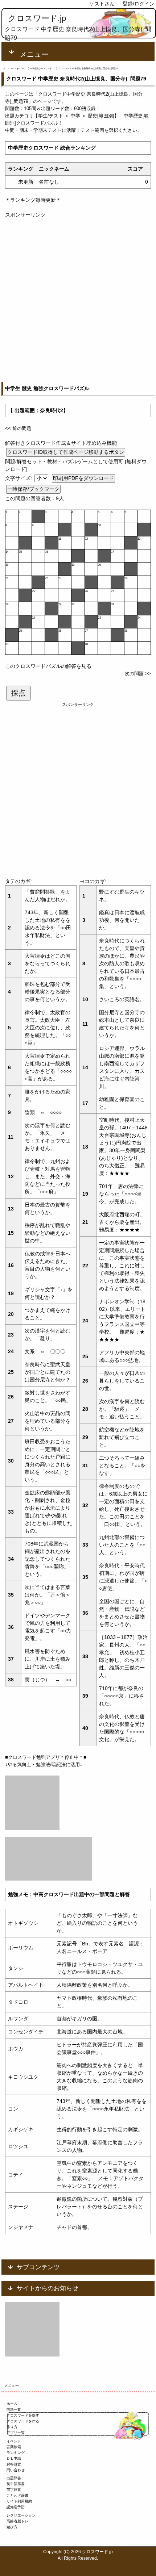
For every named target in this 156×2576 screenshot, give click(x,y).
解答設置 (14, 2464)
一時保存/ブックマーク (33, 489)
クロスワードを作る (23, 2421)
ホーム (12, 2404)
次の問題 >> (138, 674)
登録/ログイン (139, 4)
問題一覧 (14, 2410)
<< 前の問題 (18, 428)
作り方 (12, 2427)
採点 (19, 693)
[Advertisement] (78, 297)
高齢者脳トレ (17, 2521)
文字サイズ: (19, 478)
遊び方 (12, 2527)
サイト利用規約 (19, 2501)
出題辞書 (14, 2478)
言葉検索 (14, 2447)
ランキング (16, 2453)
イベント (14, 2441)
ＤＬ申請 (14, 2458)
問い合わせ (16, 2470)
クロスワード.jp (37, 18)
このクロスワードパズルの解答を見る (48, 666)
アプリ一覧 (16, 2433)
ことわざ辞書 (17, 2495)
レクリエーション (21, 2515)
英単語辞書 (16, 2484)
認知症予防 (16, 2507)
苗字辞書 (14, 2490)
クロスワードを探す (23, 2415)
